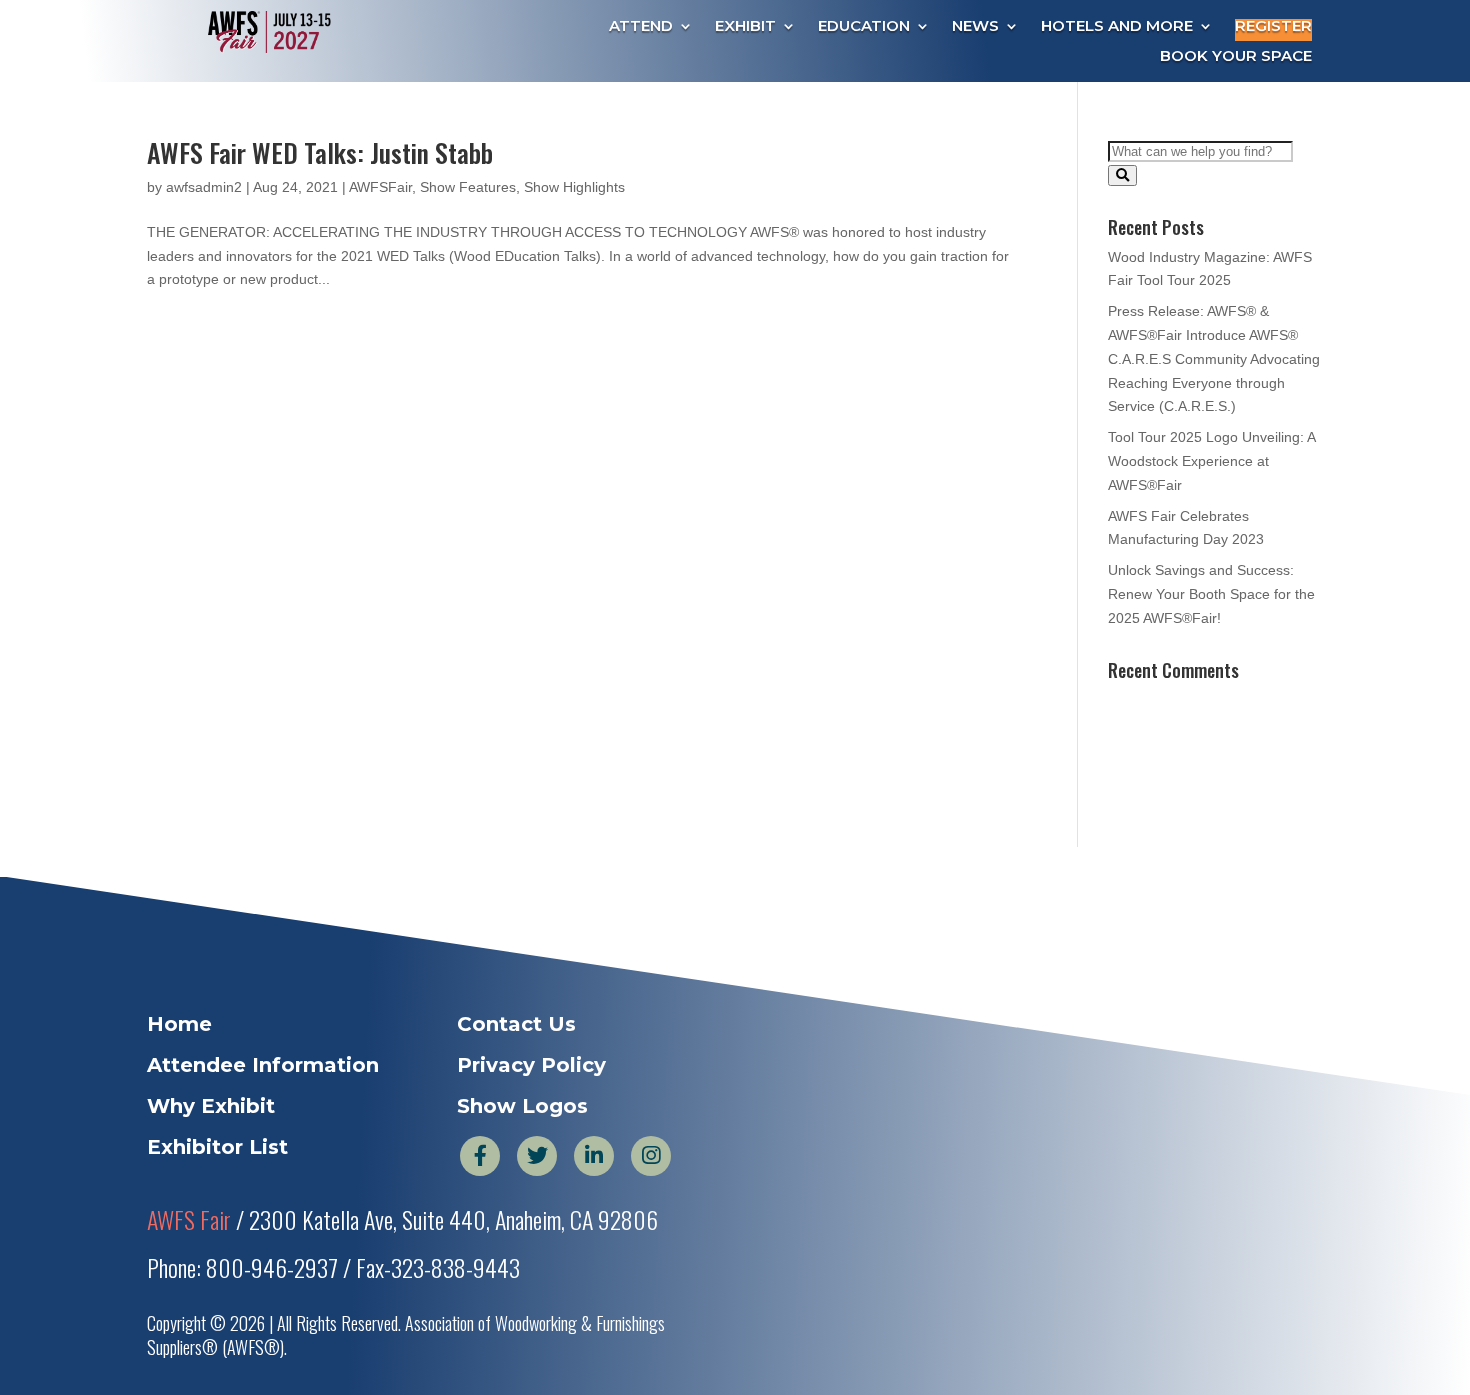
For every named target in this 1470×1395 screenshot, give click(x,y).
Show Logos (522, 1106)
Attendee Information (263, 1065)
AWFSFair (380, 187)
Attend (641, 27)
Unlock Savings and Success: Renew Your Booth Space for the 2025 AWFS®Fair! (1211, 594)
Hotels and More (1117, 27)
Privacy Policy (531, 1065)
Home (179, 1024)
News (975, 27)
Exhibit (745, 27)
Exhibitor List (217, 1147)
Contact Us (516, 1024)
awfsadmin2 (204, 187)
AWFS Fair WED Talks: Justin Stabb (320, 152)
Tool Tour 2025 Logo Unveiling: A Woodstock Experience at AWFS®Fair (1211, 461)
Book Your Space (1236, 57)
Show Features (468, 187)
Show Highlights (574, 187)
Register (1273, 27)
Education (864, 27)
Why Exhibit (211, 1106)
